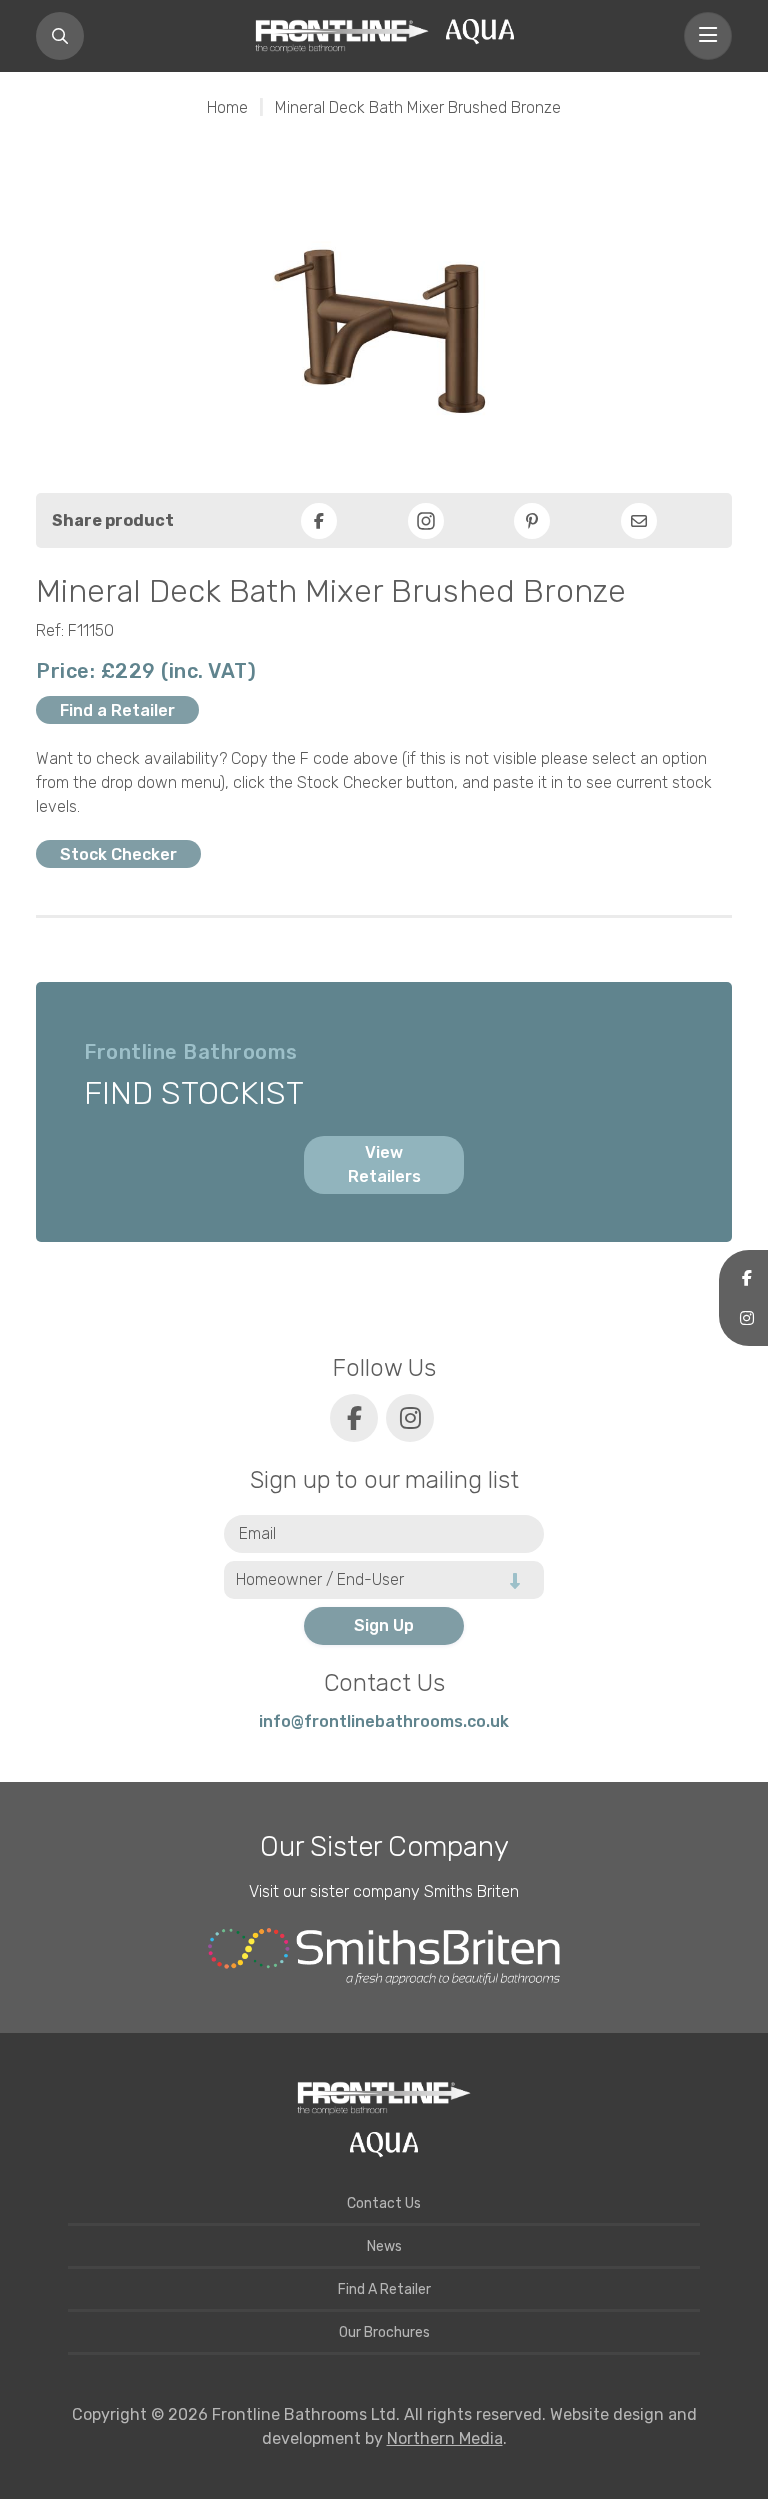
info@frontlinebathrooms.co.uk (384, 1721)
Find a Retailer (117, 710)
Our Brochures (384, 2332)
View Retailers (384, 1164)
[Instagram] (426, 521)
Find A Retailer (384, 2289)
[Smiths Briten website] (384, 1957)
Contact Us (384, 2203)
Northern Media (445, 2438)
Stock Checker (118, 854)
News (384, 2246)
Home (227, 107)
